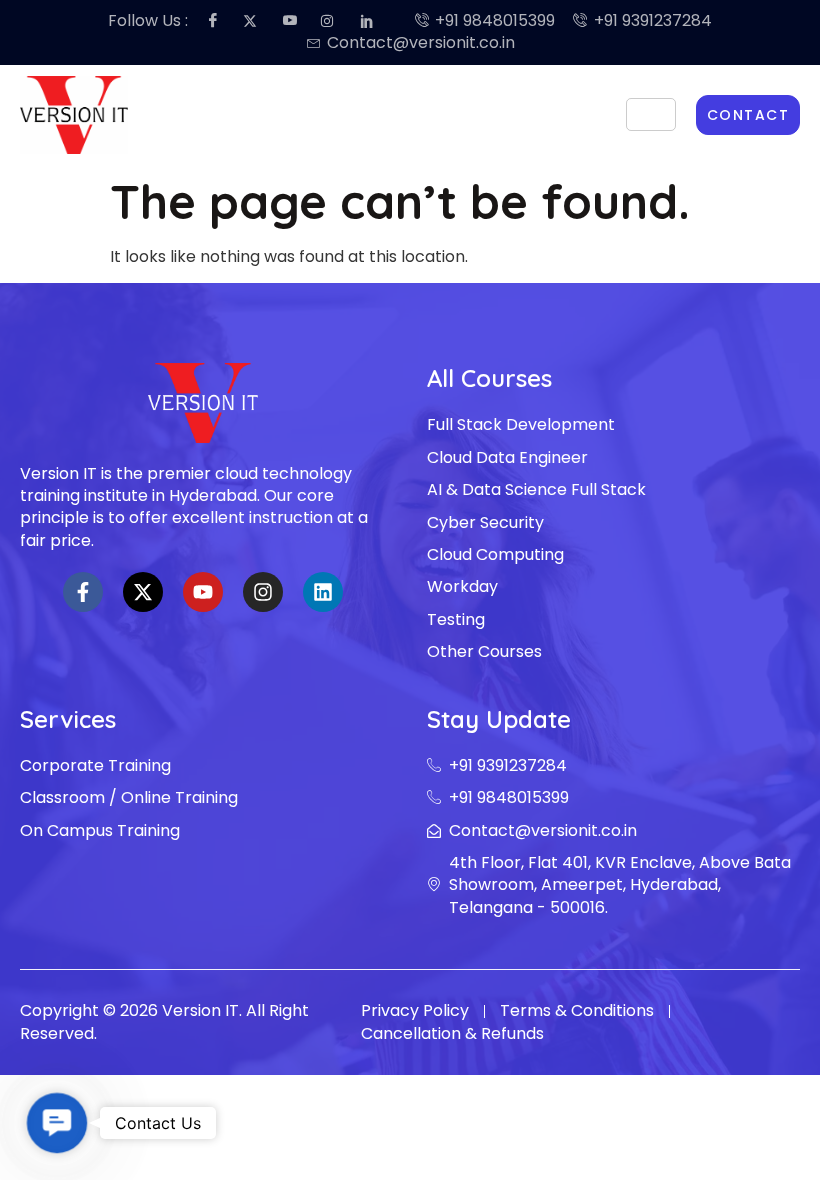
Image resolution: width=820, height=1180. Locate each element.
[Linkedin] (323, 592)
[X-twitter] (143, 592)
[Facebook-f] (83, 592)
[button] (57, 1123)
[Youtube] (203, 592)
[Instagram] (263, 592)
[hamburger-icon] (651, 114)
